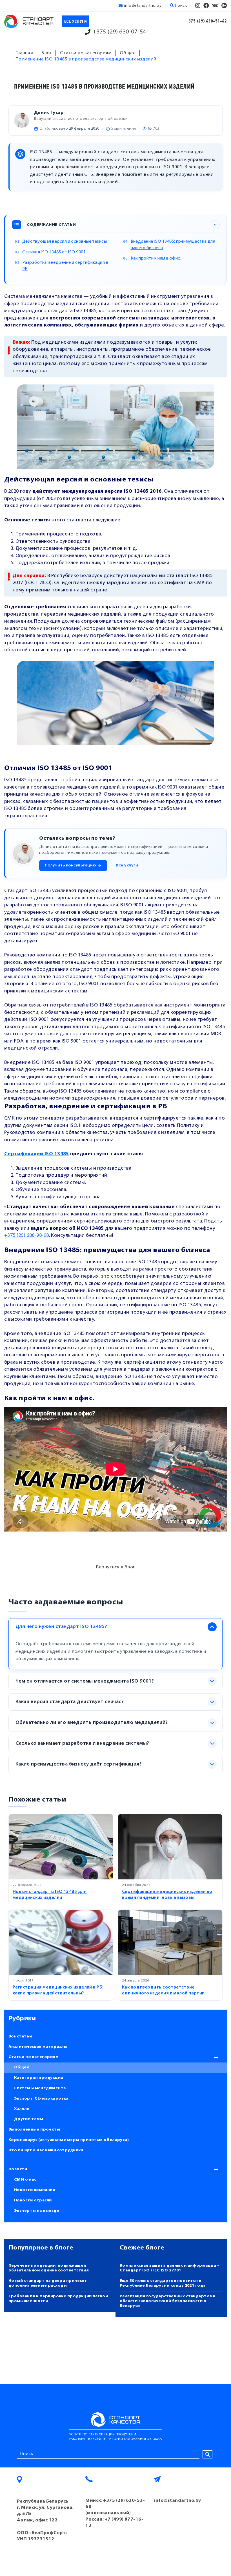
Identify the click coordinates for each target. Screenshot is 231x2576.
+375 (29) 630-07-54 (120, 32)
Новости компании (35, 2190)
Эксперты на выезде (37, 2211)
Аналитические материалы (38, 2047)
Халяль (22, 2109)
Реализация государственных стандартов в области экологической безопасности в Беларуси (168, 2301)
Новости (18, 2169)
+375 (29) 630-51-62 (206, 21)
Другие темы (29, 2119)
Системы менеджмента (40, 2088)
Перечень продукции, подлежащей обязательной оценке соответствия (49, 2268)
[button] (73, 866)
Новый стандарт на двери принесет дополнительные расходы (48, 2283)
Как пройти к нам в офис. (156, 259)
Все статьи (20, 2036)
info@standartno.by (143, 6)
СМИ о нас (25, 2180)
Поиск (180, 6)
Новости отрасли (33, 2200)
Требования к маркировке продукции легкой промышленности (58, 2299)
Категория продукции (39, 2078)
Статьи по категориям (34, 2057)
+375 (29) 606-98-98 (27, 1236)
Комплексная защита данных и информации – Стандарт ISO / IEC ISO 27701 (170, 2268)
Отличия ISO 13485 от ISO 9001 (54, 252)
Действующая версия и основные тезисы (65, 242)
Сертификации (24, 1154)
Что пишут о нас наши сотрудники (46, 2150)
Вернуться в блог (115, 1567)
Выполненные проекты (34, 2130)
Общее (22, 2067)
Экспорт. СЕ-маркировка (41, 2099)
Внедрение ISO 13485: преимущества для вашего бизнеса (173, 245)
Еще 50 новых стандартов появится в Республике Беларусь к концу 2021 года (163, 2283)
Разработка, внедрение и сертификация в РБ (65, 266)
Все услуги (76, 22)
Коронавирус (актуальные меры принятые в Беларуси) (69, 2140)
